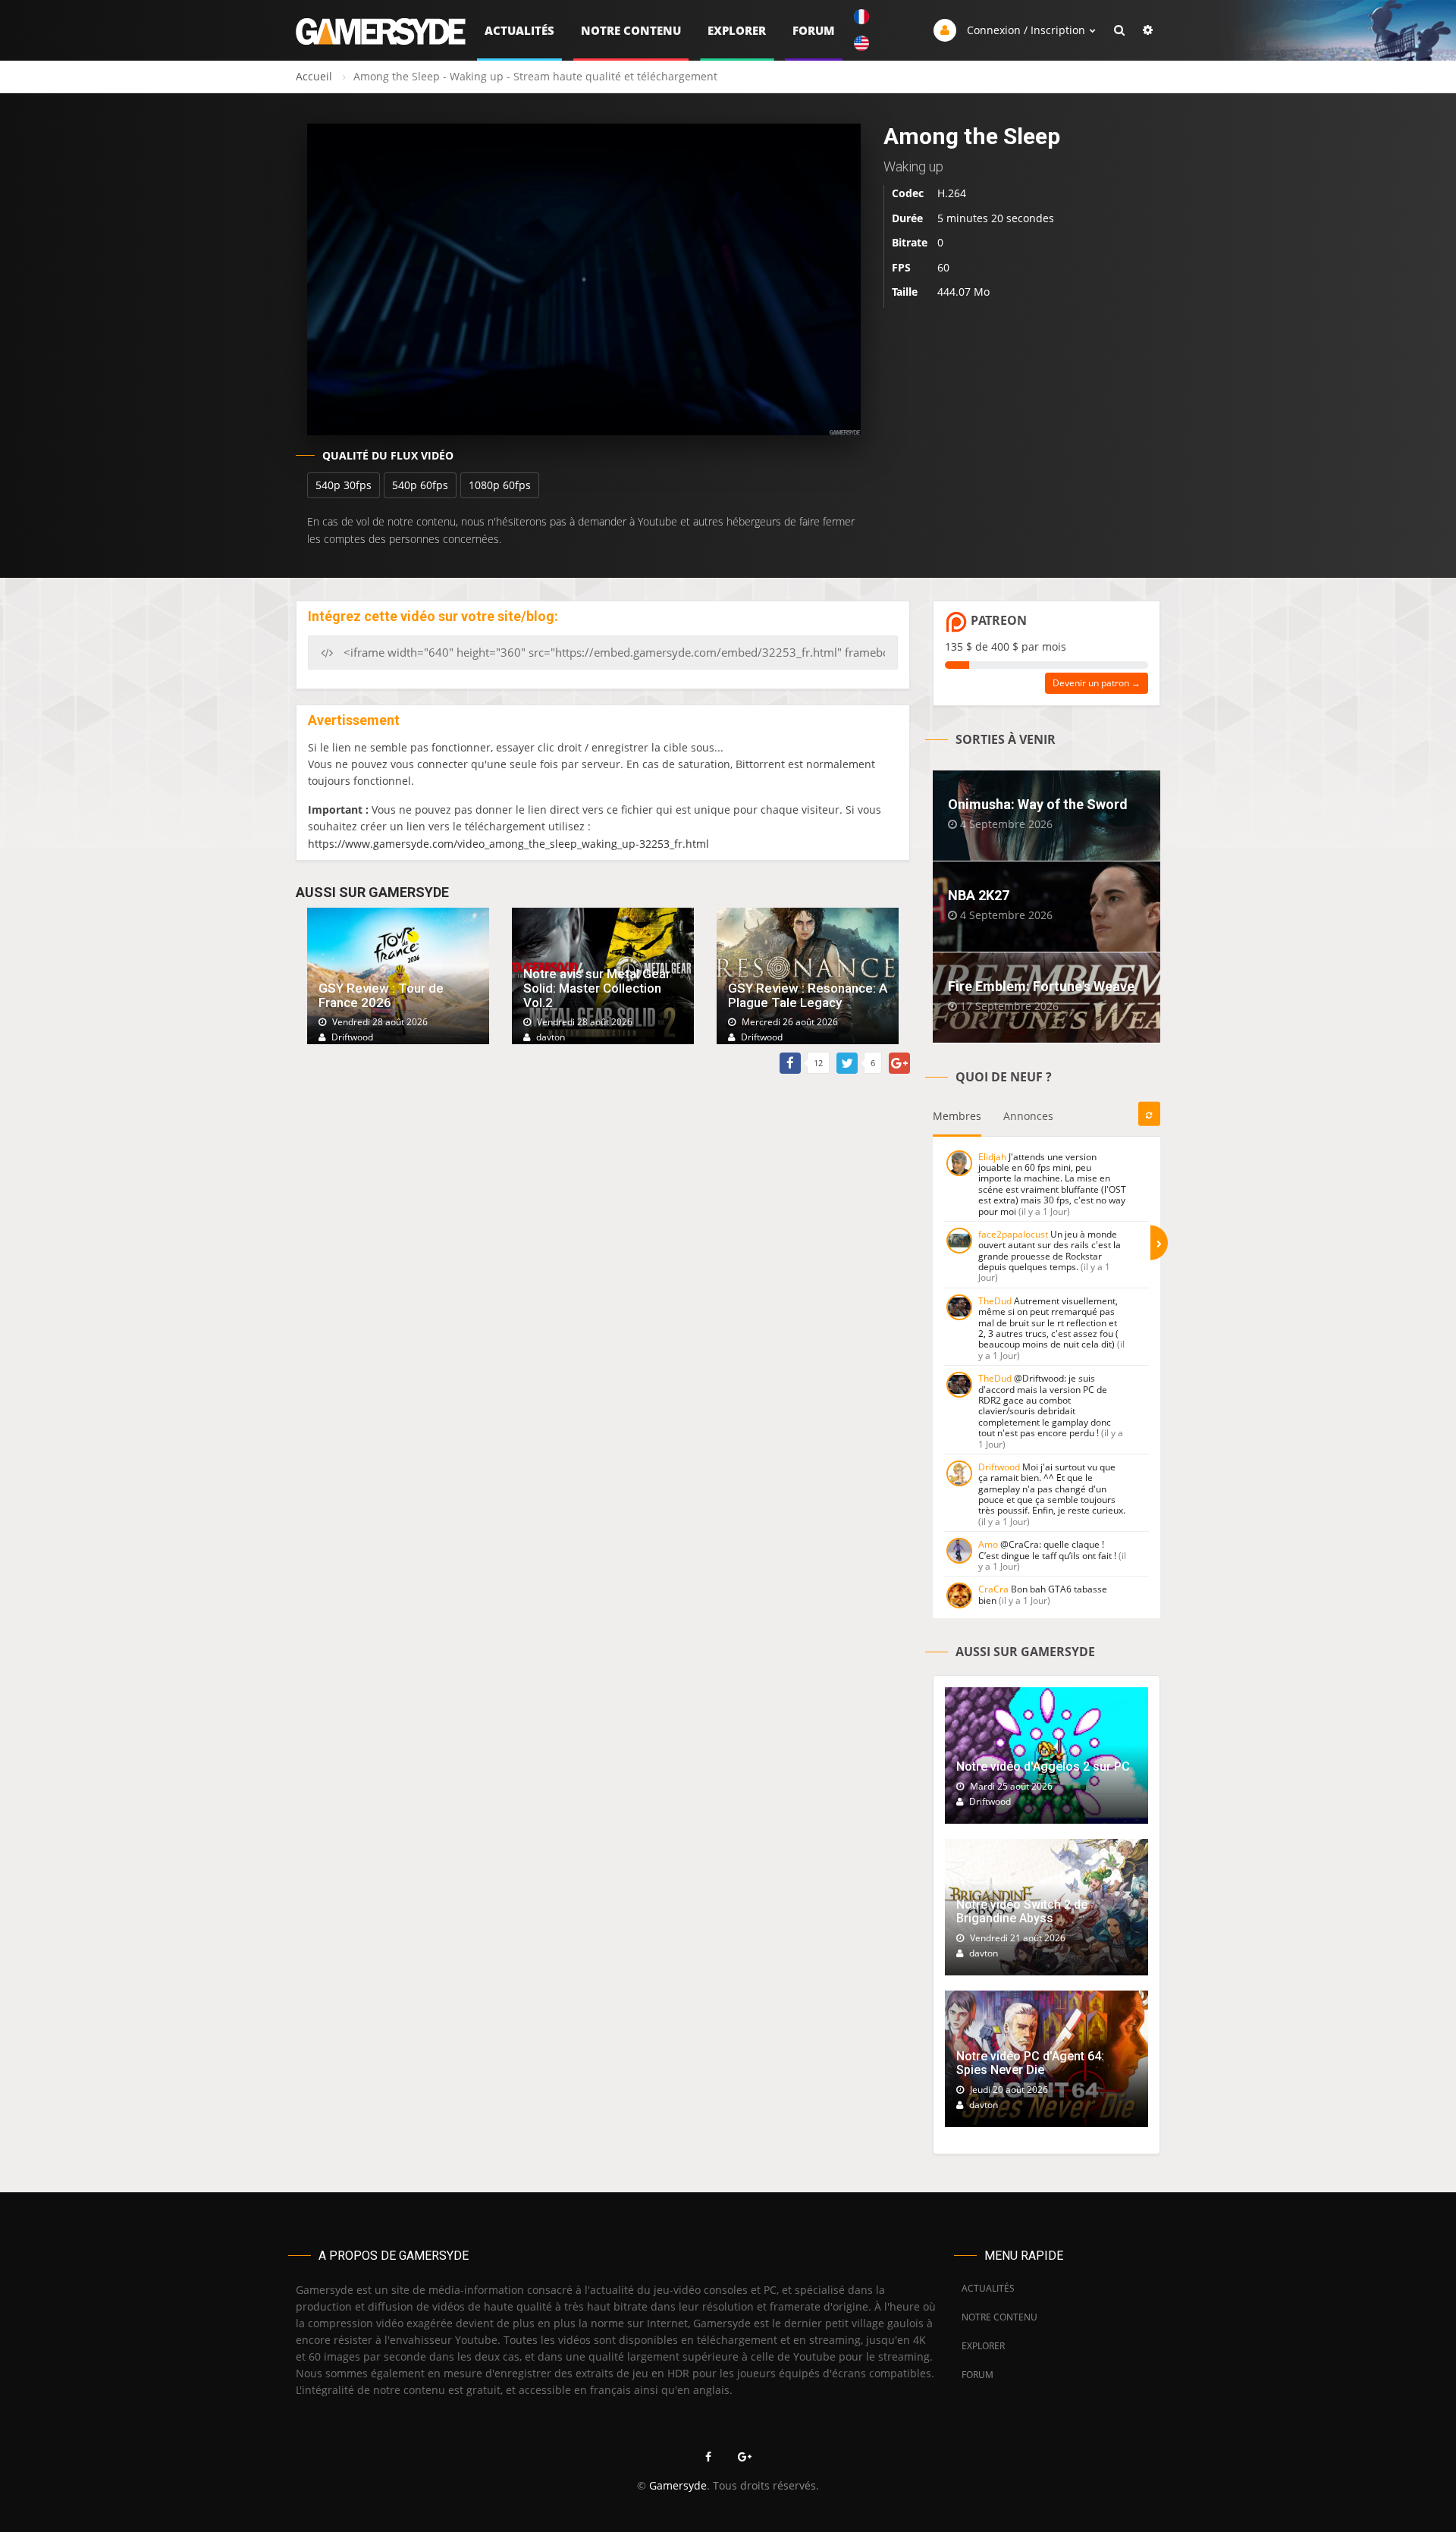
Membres (957, 1116)
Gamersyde (678, 2485)
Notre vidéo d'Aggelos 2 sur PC (1043, 1766)
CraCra (993, 1589)
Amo (988, 1544)
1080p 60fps (500, 485)
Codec (908, 193)
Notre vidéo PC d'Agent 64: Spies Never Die (1030, 2063)
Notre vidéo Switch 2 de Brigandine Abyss (1022, 1911)
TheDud (995, 1301)
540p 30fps (344, 485)
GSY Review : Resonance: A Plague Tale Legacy (808, 995)
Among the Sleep (972, 136)
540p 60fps (420, 485)
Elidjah (992, 1157)
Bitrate (910, 242)
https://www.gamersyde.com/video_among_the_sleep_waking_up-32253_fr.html (508, 844)
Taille (905, 292)
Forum (814, 30)
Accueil (314, 76)
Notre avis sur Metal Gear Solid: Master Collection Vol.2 (597, 988)
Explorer (737, 30)
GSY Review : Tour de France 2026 (381, 995)
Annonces (1028, 1116)
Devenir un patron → (1097, 683)
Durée (907, 218)
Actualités (519, 30)
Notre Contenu (631, 30)
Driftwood (999, 1467)
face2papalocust (1013, 1234)
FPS (901, 267)
